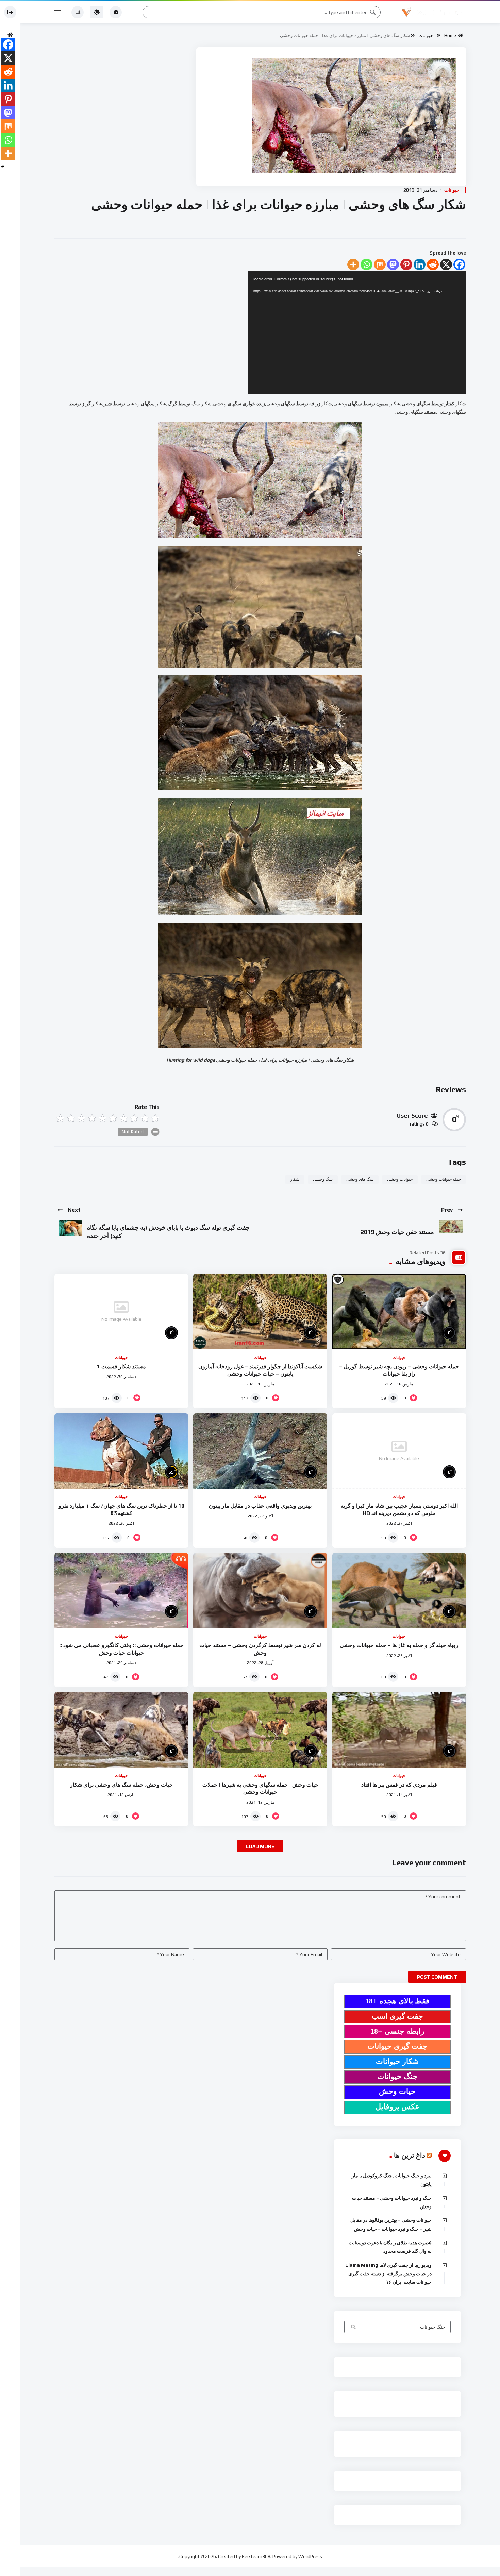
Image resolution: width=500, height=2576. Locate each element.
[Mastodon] (393, 265)
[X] (446, 265)
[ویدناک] (434, 12)
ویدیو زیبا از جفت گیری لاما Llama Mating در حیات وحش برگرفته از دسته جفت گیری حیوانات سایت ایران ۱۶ (388, 2274)
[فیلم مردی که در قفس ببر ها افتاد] (399, 1730)
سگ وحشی (323, 1179)
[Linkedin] (420, 265)
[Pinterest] (406, 265)
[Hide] (3, 167)
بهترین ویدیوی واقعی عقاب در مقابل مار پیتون (260, 1506)
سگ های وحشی (360, 1179)
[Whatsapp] (366, 265)
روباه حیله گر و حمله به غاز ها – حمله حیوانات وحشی (399, 1645)
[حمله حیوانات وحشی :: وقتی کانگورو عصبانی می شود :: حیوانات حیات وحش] (121, 1590)
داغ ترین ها (410, 2155)
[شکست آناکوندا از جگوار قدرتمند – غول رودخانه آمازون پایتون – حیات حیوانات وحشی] (260, 1311)
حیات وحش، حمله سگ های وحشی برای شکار (121, 1785)
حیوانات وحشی (400, 1179)
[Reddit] (433, 265)
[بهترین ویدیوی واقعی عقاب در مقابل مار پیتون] (260, 1451)
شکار (295, 1179)
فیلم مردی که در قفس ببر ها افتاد (399, 1785)
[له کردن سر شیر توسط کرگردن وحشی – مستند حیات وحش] (260, 1590)
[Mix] (380, 265)
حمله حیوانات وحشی (444, 1179)
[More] (353, 265)
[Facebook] (459, 265)
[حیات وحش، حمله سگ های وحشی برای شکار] (121, 1730)
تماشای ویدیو (353, 2328)
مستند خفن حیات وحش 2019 (397, 1232)
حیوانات (426, 36)
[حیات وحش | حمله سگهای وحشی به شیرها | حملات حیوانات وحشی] (260, 1730)
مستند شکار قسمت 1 (121, 1367)
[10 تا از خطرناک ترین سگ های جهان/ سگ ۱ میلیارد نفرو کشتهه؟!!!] (121, 1451)
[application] (357, 332)
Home (451, 36)
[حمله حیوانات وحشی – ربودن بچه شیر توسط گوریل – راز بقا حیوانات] (399, 1311)
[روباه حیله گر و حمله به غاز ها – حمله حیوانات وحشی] (399, 1590)
